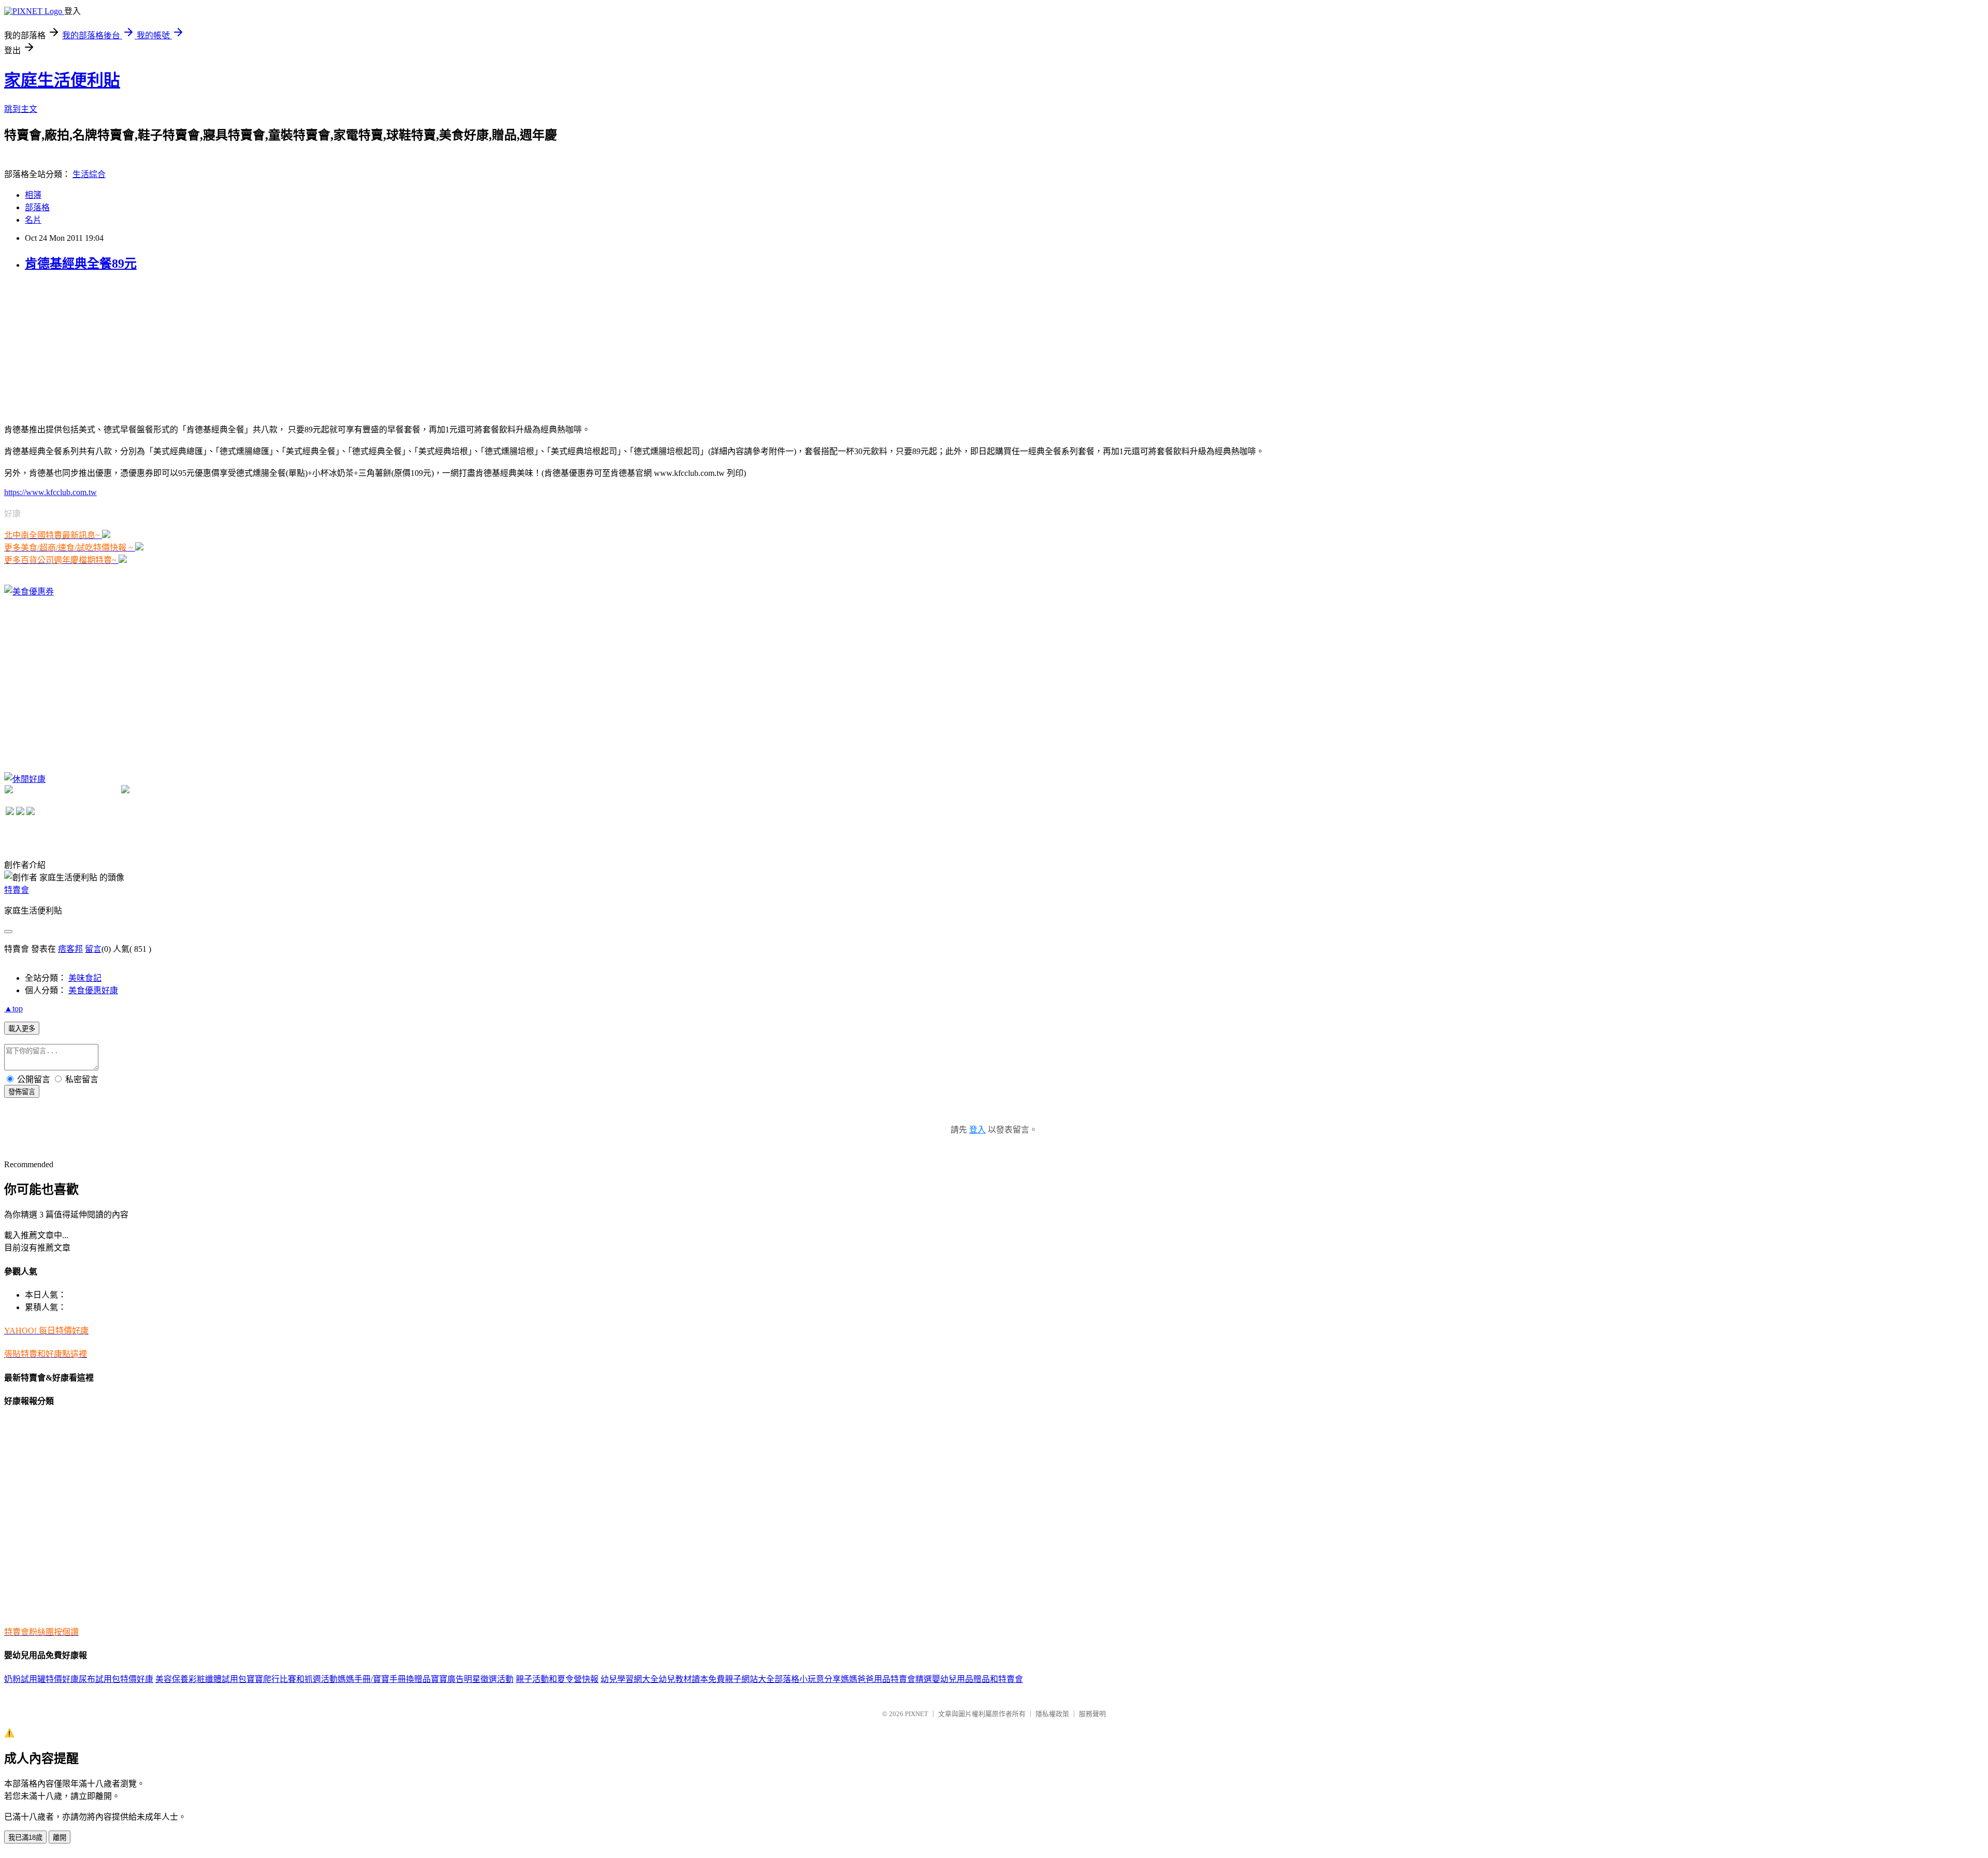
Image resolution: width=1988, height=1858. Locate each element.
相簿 (33, 195)
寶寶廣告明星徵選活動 (472, 1679)
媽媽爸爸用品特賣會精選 (886, 1679)
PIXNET (917, 1714)
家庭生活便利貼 (62, 80)
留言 (93, 949)
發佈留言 (22, 1092)
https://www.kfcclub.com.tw (50, 492)
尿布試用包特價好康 (116, 1679)
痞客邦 (70, 949)
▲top (13, 1008)
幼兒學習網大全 (630, 1679)
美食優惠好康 (93, 990)
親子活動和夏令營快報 (557, 1679)
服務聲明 (1092, 1714)
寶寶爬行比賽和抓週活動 (292, 1679)
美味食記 (85, 978)
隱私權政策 (1052, 1714)
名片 (33, 220)
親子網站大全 (750, 1679)
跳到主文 (21, 109)
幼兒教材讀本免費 (692, 1679)
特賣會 (17, 890)
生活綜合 (89, 174)
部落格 (37, 207)
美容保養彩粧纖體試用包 (201, 1679)
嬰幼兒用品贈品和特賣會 (977, 1679)
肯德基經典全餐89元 (81, 264)
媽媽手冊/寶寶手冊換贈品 (384, 1679)
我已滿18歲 (25, 1838)
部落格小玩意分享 (808, 1679)
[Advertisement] (82, 346)
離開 (60, 1838)
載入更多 (22, 1029)
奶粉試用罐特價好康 (41, 1679)
